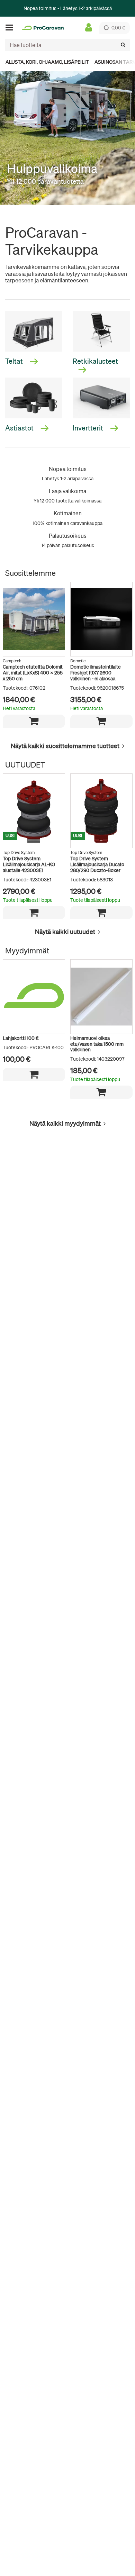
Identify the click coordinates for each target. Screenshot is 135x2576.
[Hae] (123, 45)
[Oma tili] (89, 28)
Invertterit (89, 428)
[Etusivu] (43, 28)
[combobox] (67, 45)
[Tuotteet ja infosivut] (11, 28)
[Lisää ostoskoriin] (34, 721)
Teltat (15, 361)
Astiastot (20, 428)
